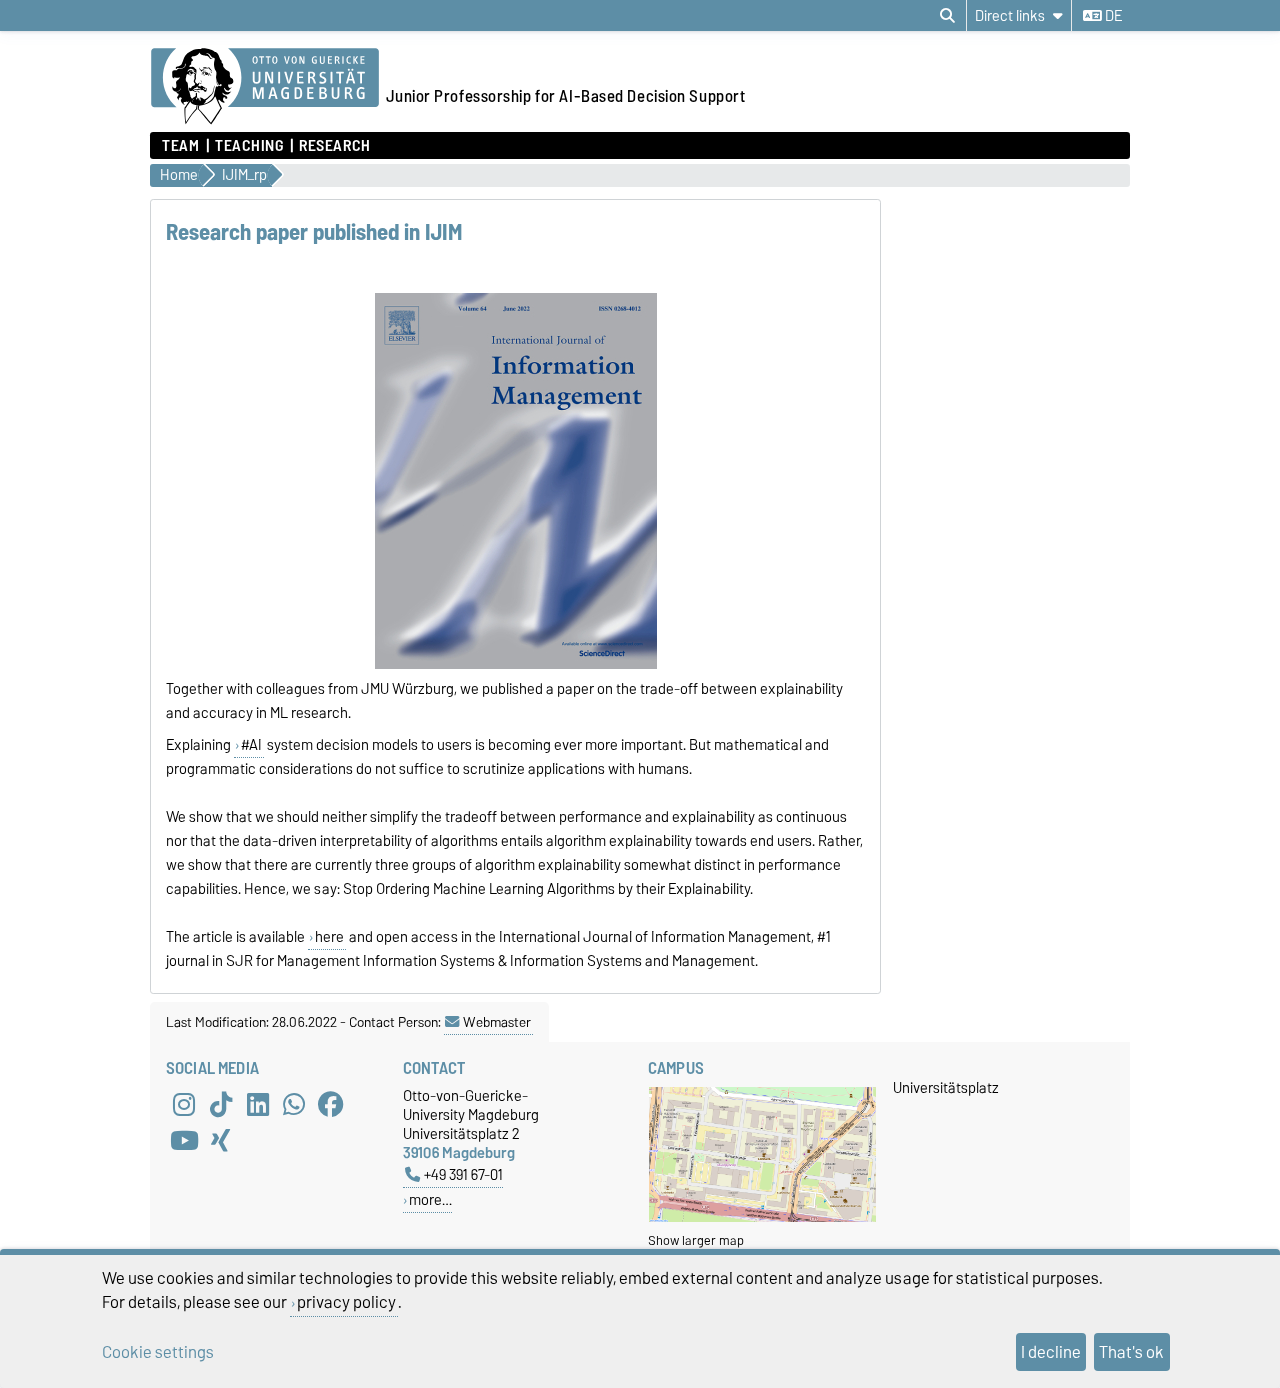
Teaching (249, 146)
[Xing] (221, 1140)
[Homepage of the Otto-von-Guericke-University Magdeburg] (265, 87)
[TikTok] (221, 1104)
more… (430, 1199)
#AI (251, 745)
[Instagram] (184, 1104)
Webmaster (497, 1022)
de (1112, 16)
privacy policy (346, 1302)
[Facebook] (331, 1104)
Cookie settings (158, 1352)
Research (334, 146)
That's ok (1131, 1352)
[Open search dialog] (947, 16)
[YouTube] (184, 1140)
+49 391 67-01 (463, 1174)
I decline (1051, 1352)
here (329, 937)
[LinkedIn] (258, 1104)
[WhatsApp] (294, 1104)
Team (180, 146)
